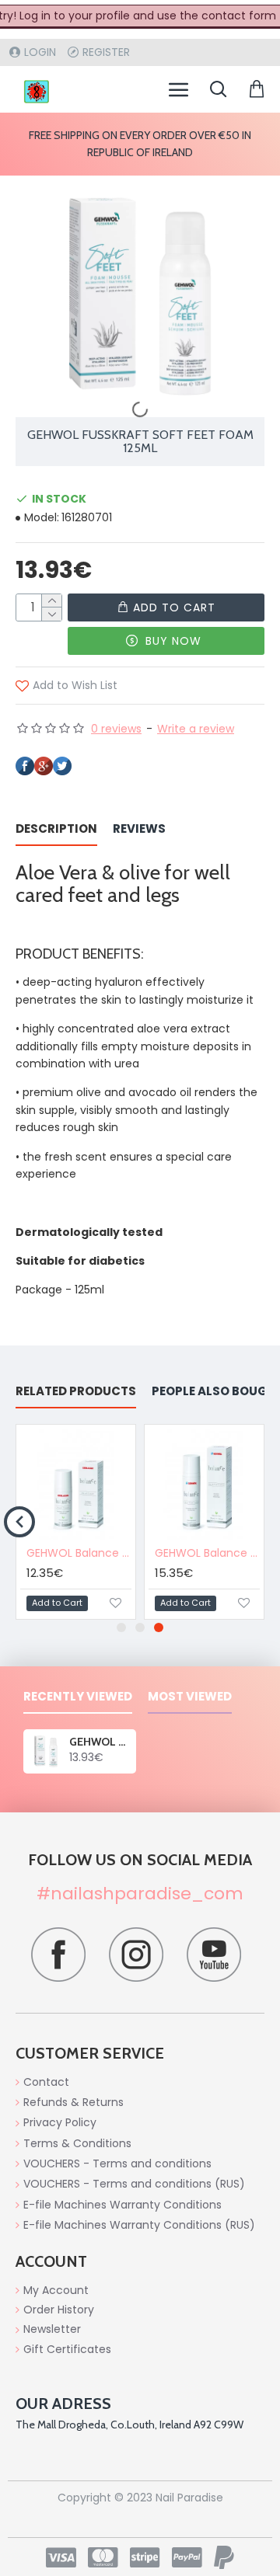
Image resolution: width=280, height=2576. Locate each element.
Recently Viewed (78, 1697)
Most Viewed (190, 1697)
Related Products (76, 1392)
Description (56, 829)
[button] (19, 1522)
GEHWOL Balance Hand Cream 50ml (79, 1553)
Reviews (139, 829)
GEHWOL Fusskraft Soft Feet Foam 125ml (100, 1742)
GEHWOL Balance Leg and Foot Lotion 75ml (207, 1553)
